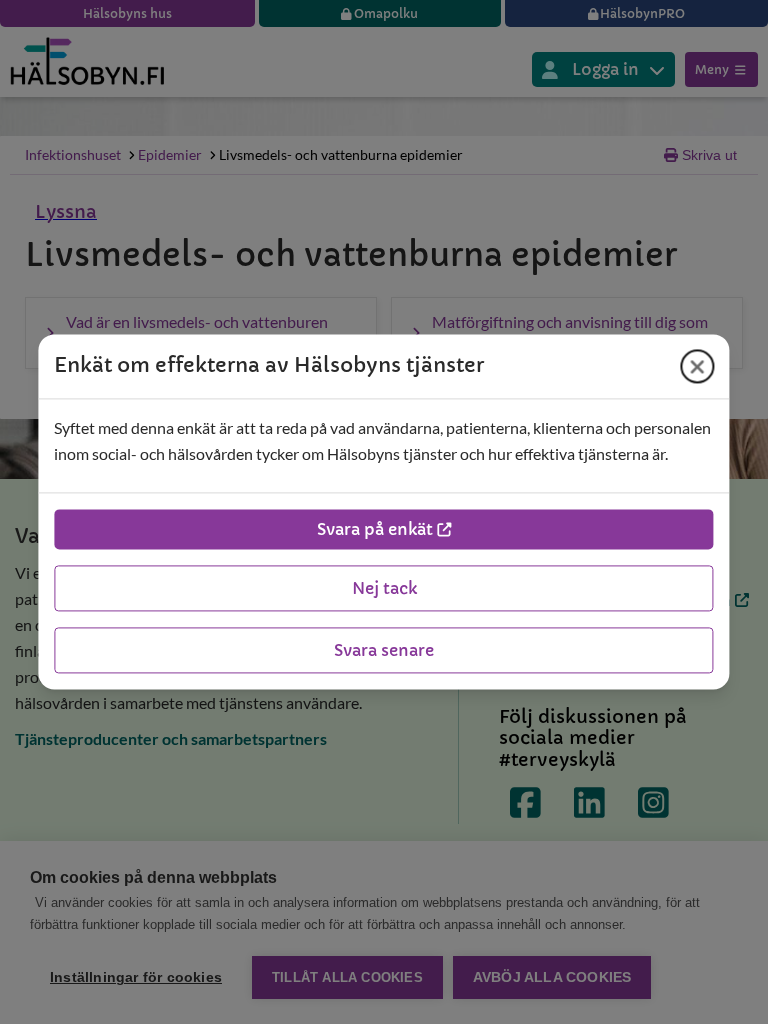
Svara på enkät (375, 530)
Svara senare (384, 651)
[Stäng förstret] (698, 366)
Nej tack (384, 589)
